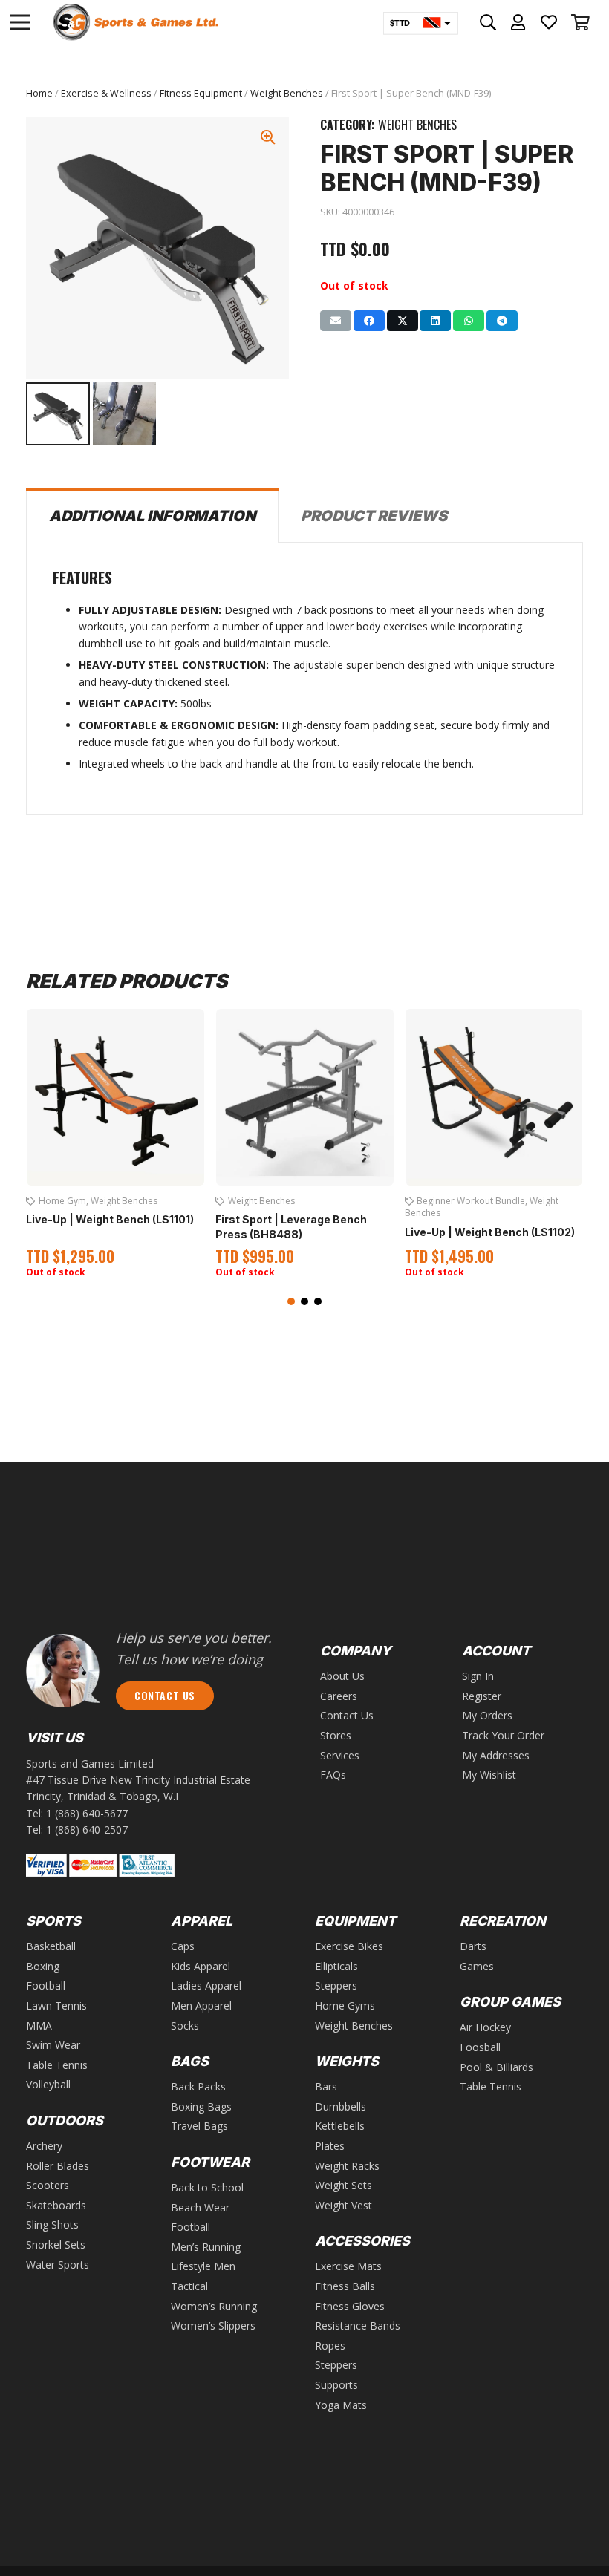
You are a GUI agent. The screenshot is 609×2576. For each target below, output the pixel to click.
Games (477, 1966)
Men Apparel (201, 2005)
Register (482, 1696)
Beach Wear (200, 2207)
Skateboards (56, 2205)
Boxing (43, 1966)
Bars (326, 2086)
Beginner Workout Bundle (471, 1201)
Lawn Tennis (56, 2005)
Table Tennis (57, 2065)
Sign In (478, 1676)
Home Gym (62, 1201)
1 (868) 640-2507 (87, 1830)
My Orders (487, 1715)
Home (39, 93)
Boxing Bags (201, 2106)
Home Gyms (345, 2005)
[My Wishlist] (549, 22)
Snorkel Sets (56, 2245)
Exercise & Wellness (106, 93)
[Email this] (336, 321)
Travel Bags (199, 2126)
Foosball (480, 2047)
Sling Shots (52, 2224)
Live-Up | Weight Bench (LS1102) (490, 1232)
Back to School (207, 2187)
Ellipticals (336, 1966)
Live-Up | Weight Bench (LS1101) (110, 1219)
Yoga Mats (341, 2405)
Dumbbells (341, 2106)
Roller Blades (58, 2166)
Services (340, 1755)
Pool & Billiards (496, 2067)
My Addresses (496, 1755)
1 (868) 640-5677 (87, 1813)
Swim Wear (53, 2045)
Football (46, 1985)
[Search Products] (488, 22)
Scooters (48, 2185)
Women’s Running (214, 2306)
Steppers (336, 1985)
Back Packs (198, 2086)
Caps (183, 1946)
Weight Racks (347, 2166)
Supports (336, 2385)
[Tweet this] (403, 321)
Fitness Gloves (350, 2306)
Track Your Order (503, 1735)
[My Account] (518, 22)
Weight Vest (343, 2205)
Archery (44, 2146)
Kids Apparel (201, 1966)
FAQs (333, 1775)
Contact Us (347, 1715)
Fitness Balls (345, 2286)
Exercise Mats (348, 2266)
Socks (185, 2026)
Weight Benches (287, 93)
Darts (473, 1946)
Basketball (51, 1946)
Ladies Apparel (206, 1985)
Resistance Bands (358, 2325)
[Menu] (20, 22)
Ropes (330, 2345)
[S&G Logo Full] (136, 22)
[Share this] (369, 321)
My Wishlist (489, 1775)
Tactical (189, 2286)
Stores (336, 1735)
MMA (39, 2026)
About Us (342, 1676)
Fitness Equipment (201, 93)
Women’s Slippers (213, 2325)
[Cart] (581, 22)
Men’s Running (206, 2247)
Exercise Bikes (349, 1946)
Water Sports (58, 2265)
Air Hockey (485, 2027)
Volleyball (48, 2084)
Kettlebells (340, 2126)
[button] (291, 1301)
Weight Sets (343, 2185)
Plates (330, 2146)
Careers (339, 1696)
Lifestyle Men (203, 2266)
